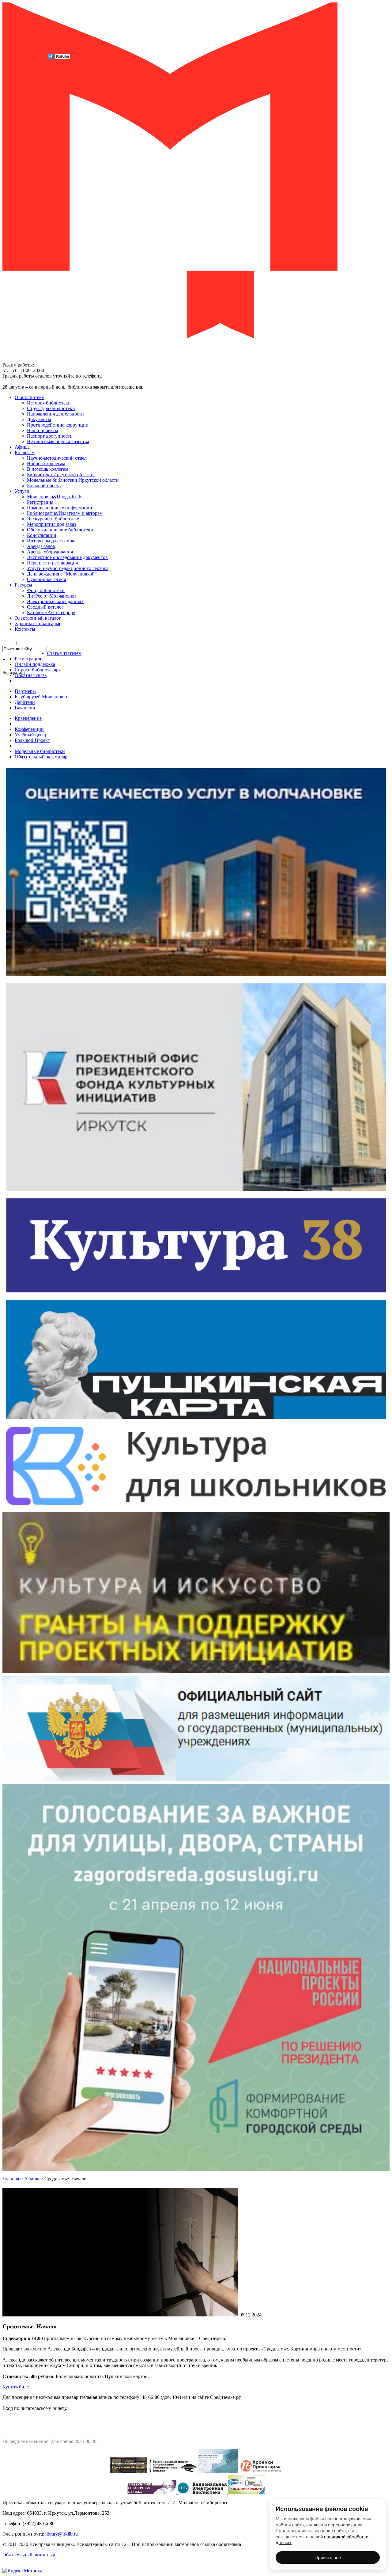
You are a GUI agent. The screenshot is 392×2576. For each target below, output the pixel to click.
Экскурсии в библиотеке (53, 519)
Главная (11, 2179)
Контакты (25, 629)
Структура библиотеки (51, 408)
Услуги (22, 491)
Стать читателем (64, 653)
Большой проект (44, 486)
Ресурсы (23, 585)
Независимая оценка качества (58, 441)
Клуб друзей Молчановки (42, 697)
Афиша (22, 447)
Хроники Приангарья (37, 623)
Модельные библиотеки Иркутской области (73, 480)
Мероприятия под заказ (51, 524)
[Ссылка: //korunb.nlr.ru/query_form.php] (153, 2492)
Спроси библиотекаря (38, 670)
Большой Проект (32, 740)
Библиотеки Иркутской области (60, 475)
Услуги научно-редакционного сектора (68, 568)
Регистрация (40, 502)
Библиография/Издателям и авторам (65, 513)
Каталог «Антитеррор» (51, 612)
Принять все (328, 2557)
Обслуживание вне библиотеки (60, 530)
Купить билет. (17, 2387)
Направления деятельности (55, 414)
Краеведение (28, 718)
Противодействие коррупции (58, 425)
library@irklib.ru (62, 2534)
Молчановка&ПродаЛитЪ (54, 497)
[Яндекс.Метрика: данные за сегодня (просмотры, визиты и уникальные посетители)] (22, 2571)
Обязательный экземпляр (41, 757)
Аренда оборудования (50, 552)
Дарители (25, 702)
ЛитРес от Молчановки (51, 596)
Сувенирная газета (47, 579)
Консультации (42, 535)
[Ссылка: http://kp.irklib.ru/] (129, 2472)
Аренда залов (41, 546)
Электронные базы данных (55, 601)
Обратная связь (31, 675)
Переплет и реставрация (52, 563)
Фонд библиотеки (46, 590)
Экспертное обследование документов (67, 557)
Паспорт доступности (50, 436)
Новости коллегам (46, 464)
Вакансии (25, 708)
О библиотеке (29, 397)
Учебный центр (31, 735)
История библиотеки (49, 403)
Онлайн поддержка (35, 664)
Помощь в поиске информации (60, 508)
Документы (39, 419)
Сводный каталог (45, 607)
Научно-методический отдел (57, 458)
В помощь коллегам (48, 469)
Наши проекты (43, 430)
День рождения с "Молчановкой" (62, 574)
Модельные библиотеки (40, 751)
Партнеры (25, 691)
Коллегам (25, 452)
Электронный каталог (38, 618)
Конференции (29, 729)
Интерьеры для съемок (51, 541)
